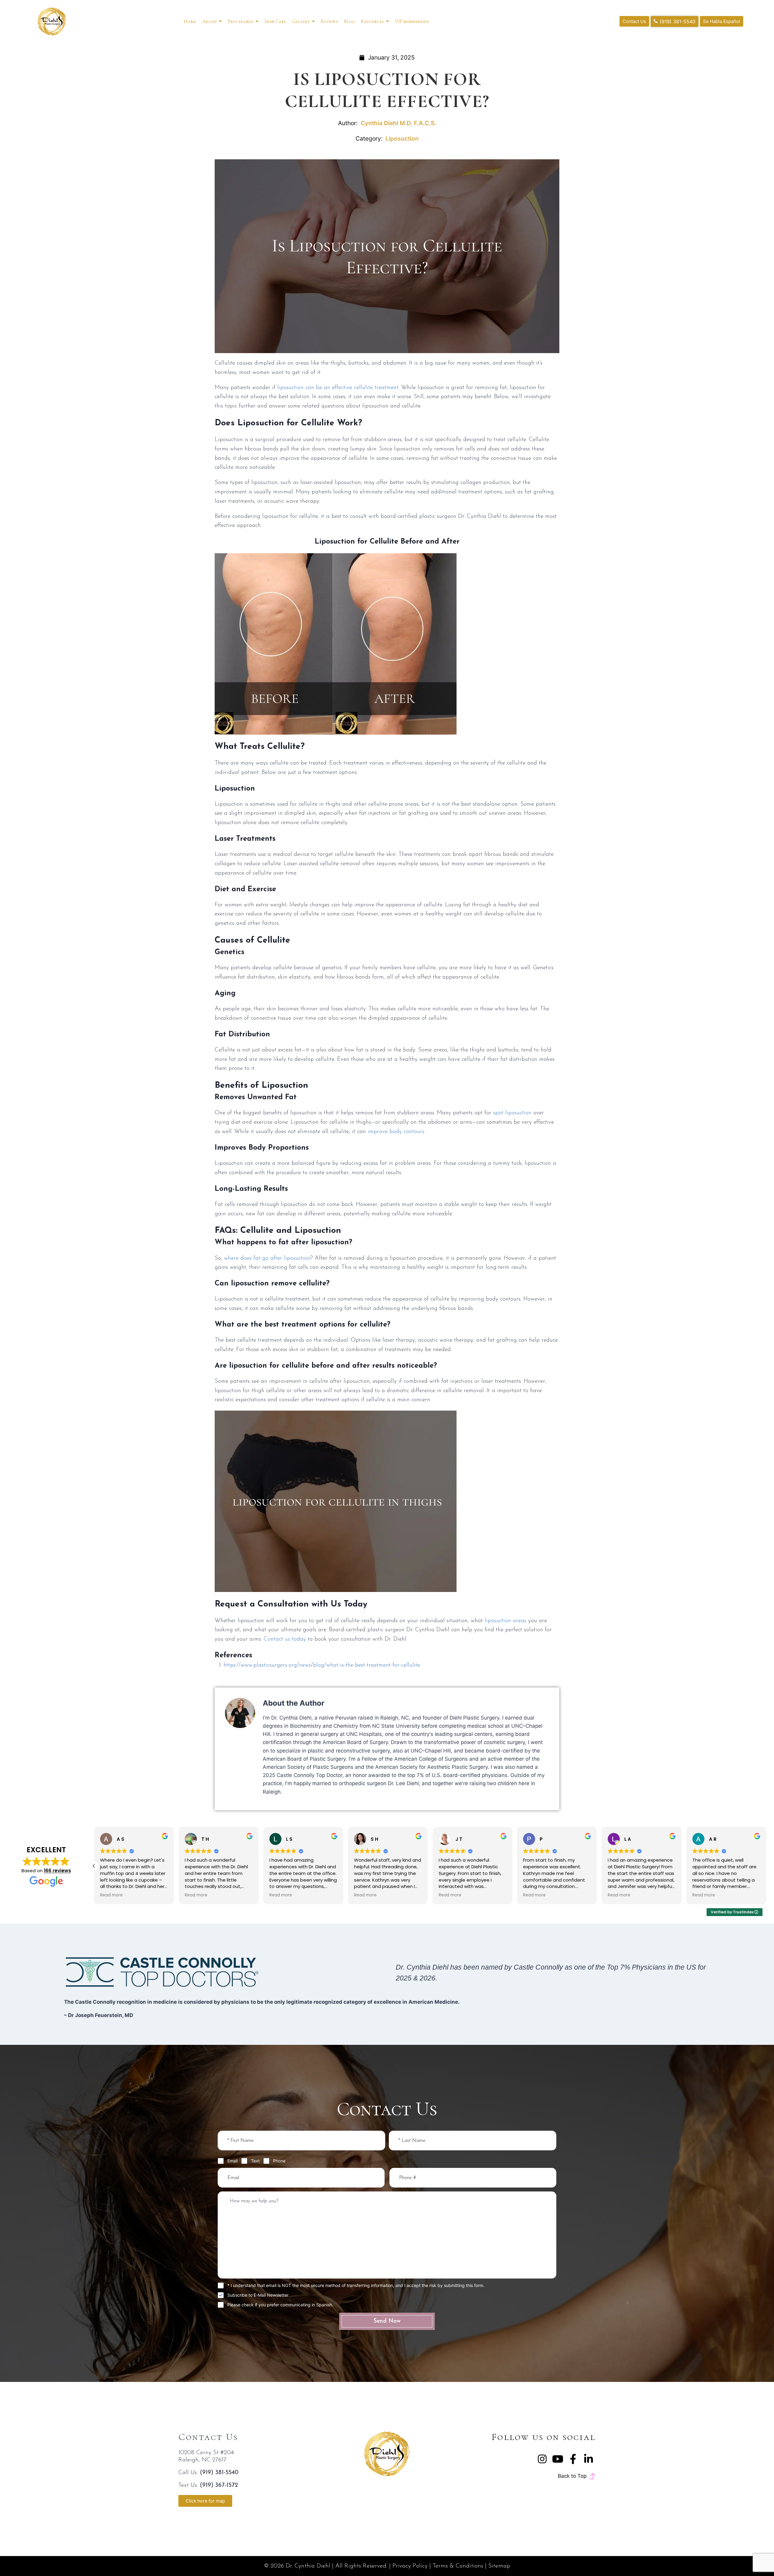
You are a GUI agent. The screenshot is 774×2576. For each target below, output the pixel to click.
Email (233, 2161)
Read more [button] (196, 1895)
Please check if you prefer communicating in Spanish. (280, 2305)
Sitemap (499, 2566)
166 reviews (57, 1871)
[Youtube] (558, 2459)
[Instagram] (542, 2459)
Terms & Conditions (458, 2566)
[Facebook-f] (573, 2459)
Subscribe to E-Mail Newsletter (258, 2295)
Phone (279, 2161)
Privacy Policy (410, 2566)
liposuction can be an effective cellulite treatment (338, 388)
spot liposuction (512, 1113)
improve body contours (396, 1132)
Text (255, 2161)
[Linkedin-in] (589, 2459)
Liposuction (402, 138)
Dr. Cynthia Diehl (308, 2566)
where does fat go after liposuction (267, 1258)
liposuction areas (506, 1621)
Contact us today (285, 1639)
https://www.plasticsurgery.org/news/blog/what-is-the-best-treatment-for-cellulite (322, 1665)
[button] (766, 1866)
